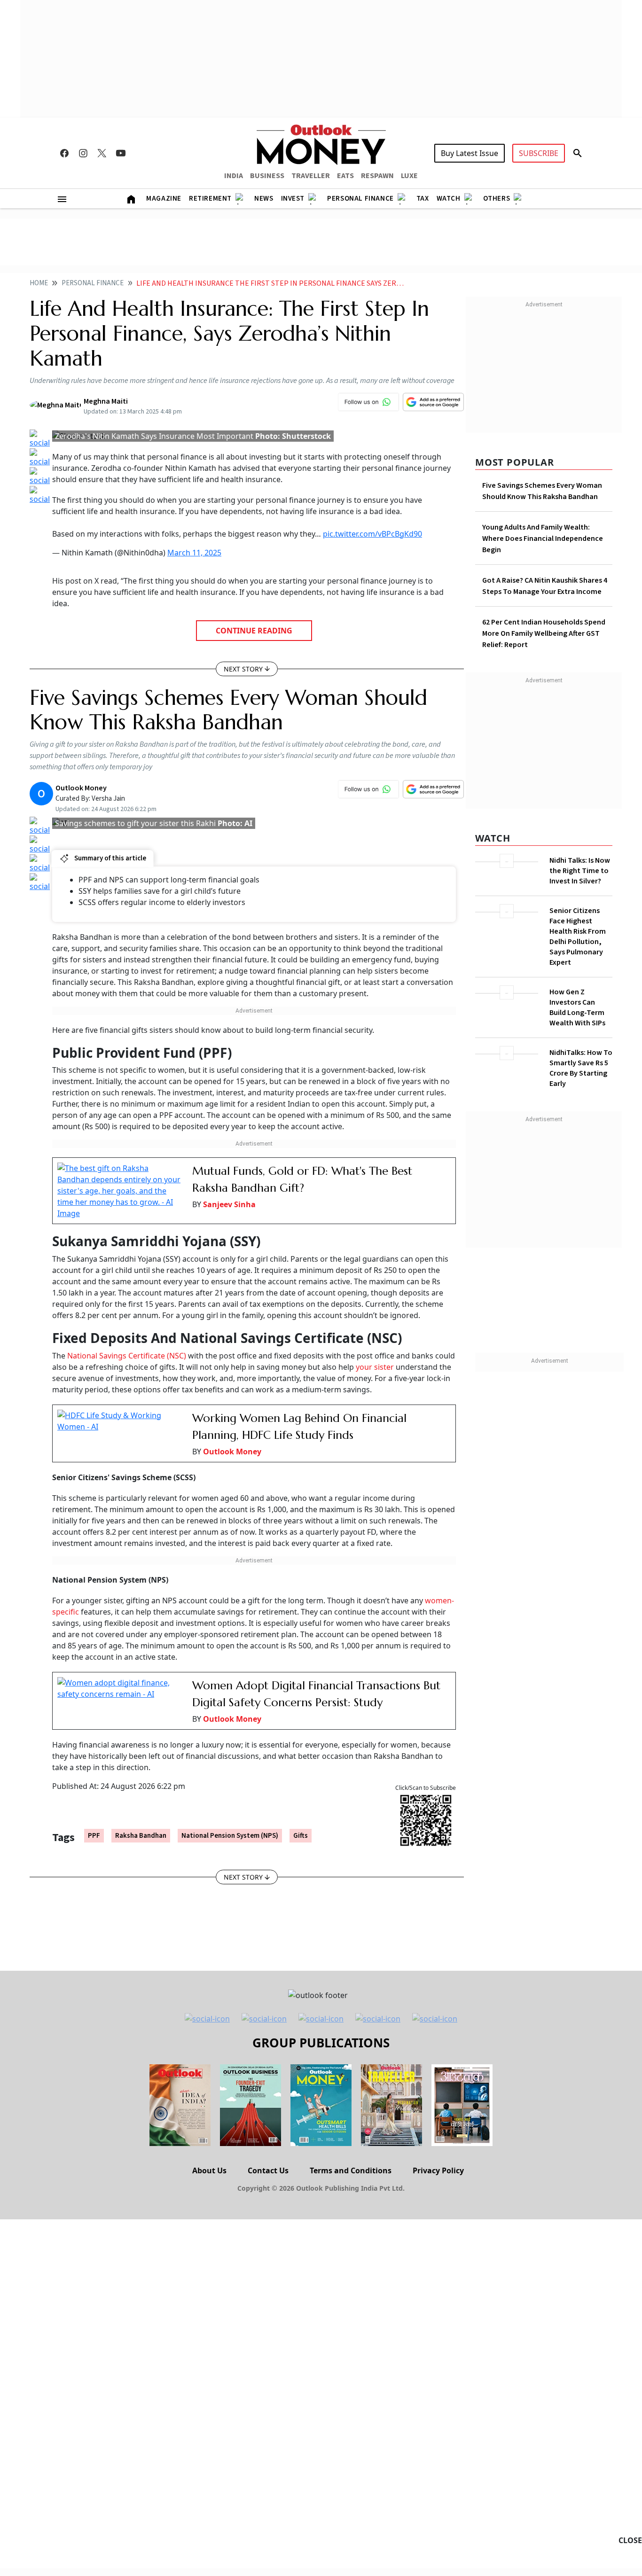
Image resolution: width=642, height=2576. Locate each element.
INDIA (234, 176)
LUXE (409, 176)
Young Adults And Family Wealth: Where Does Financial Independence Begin (543, 539)
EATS (345, 176)
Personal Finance (360, 199)
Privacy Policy (438, 2170)
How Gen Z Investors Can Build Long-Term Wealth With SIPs (577, 1007)
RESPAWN (377, 176)
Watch (449, 199)
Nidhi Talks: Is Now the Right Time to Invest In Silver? (580, 871)
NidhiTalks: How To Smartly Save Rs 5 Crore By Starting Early (581, 1068)
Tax (423, 199)
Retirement (210, 199)
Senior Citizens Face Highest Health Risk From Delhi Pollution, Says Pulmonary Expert (578, 937)
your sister (375, 1367)
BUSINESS (267, 176)
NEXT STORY (243, 669)
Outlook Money (232, 1452)
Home (39, 283)
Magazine (164, 199)
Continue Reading (254, 631)
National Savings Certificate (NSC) (128, 1356)
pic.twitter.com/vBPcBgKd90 (372, 534)
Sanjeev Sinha (229, 1204)
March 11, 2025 (194, 553)
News (264, 199)
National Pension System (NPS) (230, 1836)
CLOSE (630, 2540)
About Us (209, 2170)
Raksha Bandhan (141, 1836)
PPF (94, 1836)
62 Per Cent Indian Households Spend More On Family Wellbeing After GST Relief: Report (544, 633)
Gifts (301, 1836)
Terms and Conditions (351, 2170)
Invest (293, 199)
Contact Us (268, 2170)
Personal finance (93, 283)
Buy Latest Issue (470, 153)
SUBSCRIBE (539, 153)
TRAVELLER (311, 176)
